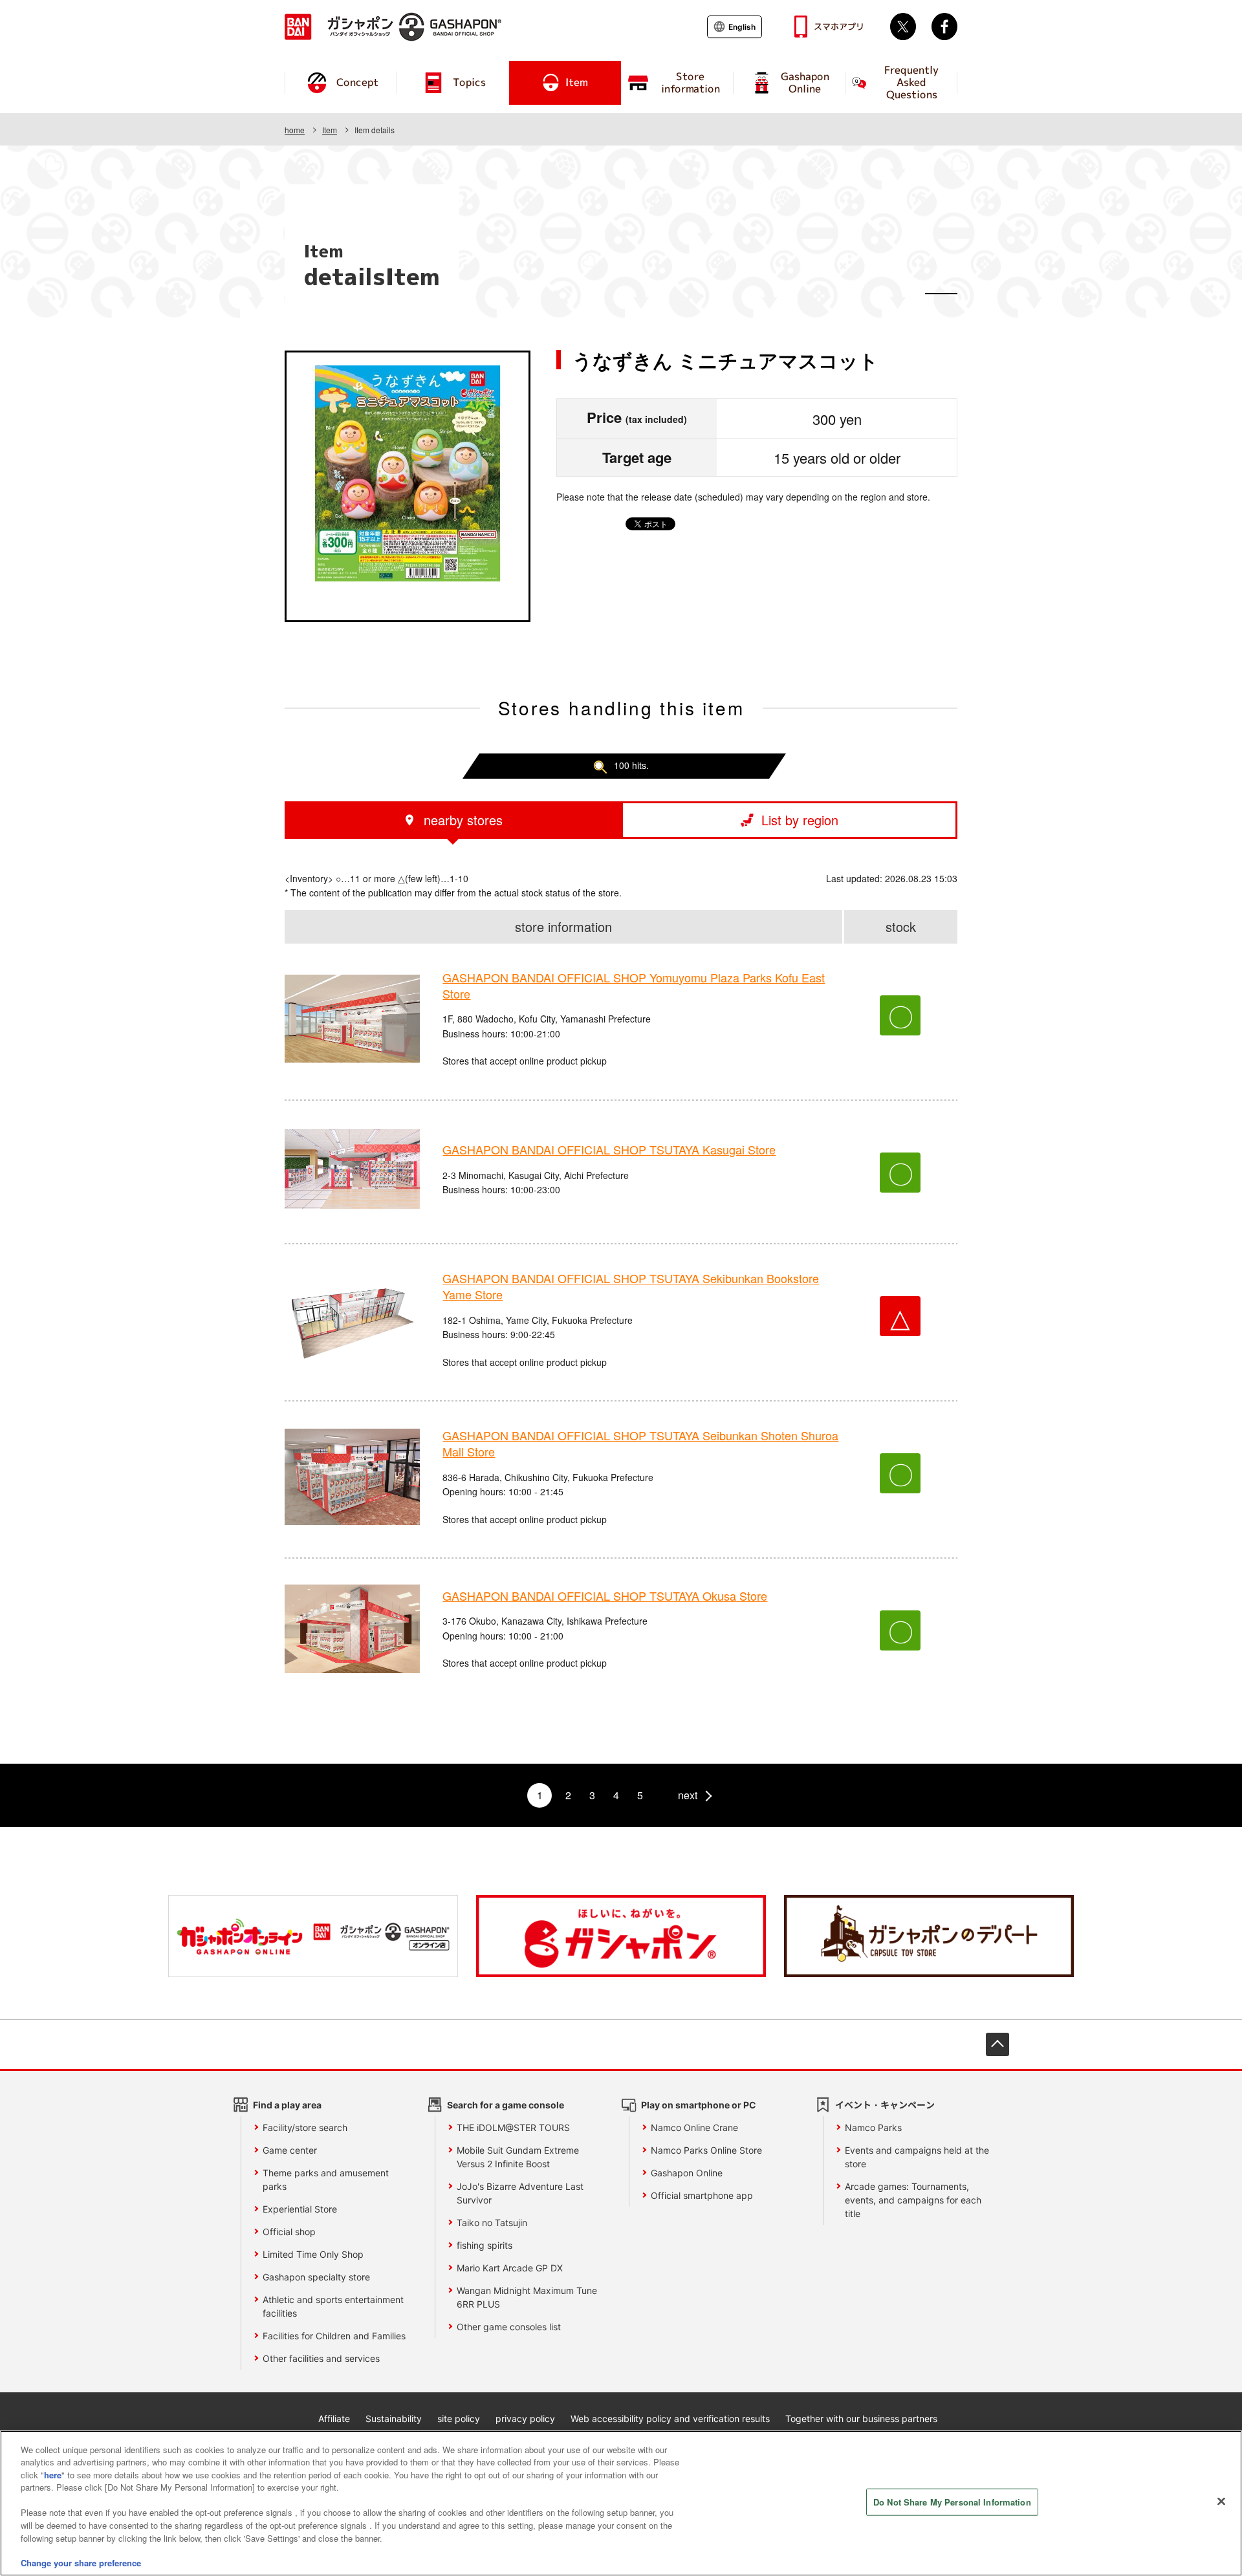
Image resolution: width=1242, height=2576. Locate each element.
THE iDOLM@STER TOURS (513, 2127)
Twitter (903, 27)
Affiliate (334, 2419)
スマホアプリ (839, 27)
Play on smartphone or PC (699, 2105)
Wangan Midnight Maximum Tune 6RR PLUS (527, 2297)
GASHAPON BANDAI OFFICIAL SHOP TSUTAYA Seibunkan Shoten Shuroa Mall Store (640, 1443)
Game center (290, 2150)
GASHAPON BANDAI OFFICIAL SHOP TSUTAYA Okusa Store (605, 1596)
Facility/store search (305, 2127)
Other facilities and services (321, 2358)
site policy (459, 2419)
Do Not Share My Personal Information (952, 2502)
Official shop (289, 2232)
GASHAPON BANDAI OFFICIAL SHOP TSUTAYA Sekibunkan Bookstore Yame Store (631, 1286)
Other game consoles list (509, 2327)
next (688, 1795)
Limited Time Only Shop (313, 2254)
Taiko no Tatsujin (492, 2223)
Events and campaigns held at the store (917, 2157)
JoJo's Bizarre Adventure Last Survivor (520, 2193)
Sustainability (394, 2419)
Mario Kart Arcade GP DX (510, 2268)
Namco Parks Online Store (706, 2150)
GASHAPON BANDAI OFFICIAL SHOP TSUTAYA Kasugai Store (609, 1149)
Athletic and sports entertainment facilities (333, 2306)
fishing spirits (485, 2245)
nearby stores (463, 820)
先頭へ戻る (997, 2044)
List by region (800, 820)
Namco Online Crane (694, 2127)
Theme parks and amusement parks (326, 2180)
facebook (944, 27)
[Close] (1221, 2502)
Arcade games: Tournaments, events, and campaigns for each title (913, 2200)
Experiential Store (300, 2209)
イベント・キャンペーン (885, 2105)
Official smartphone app (702, 2195)
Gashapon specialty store (316, 2277)
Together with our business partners (861, 2419)
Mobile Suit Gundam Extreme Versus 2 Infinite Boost (518, 2157)
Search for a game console (506, 2105)
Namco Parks (873, 2127)
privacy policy (525, 2419)
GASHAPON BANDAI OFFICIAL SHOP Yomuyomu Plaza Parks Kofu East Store (634, 985)
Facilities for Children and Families (334, 2336)
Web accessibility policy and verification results (670, 2419)
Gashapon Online (687, 2173)
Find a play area (287, 2105)
